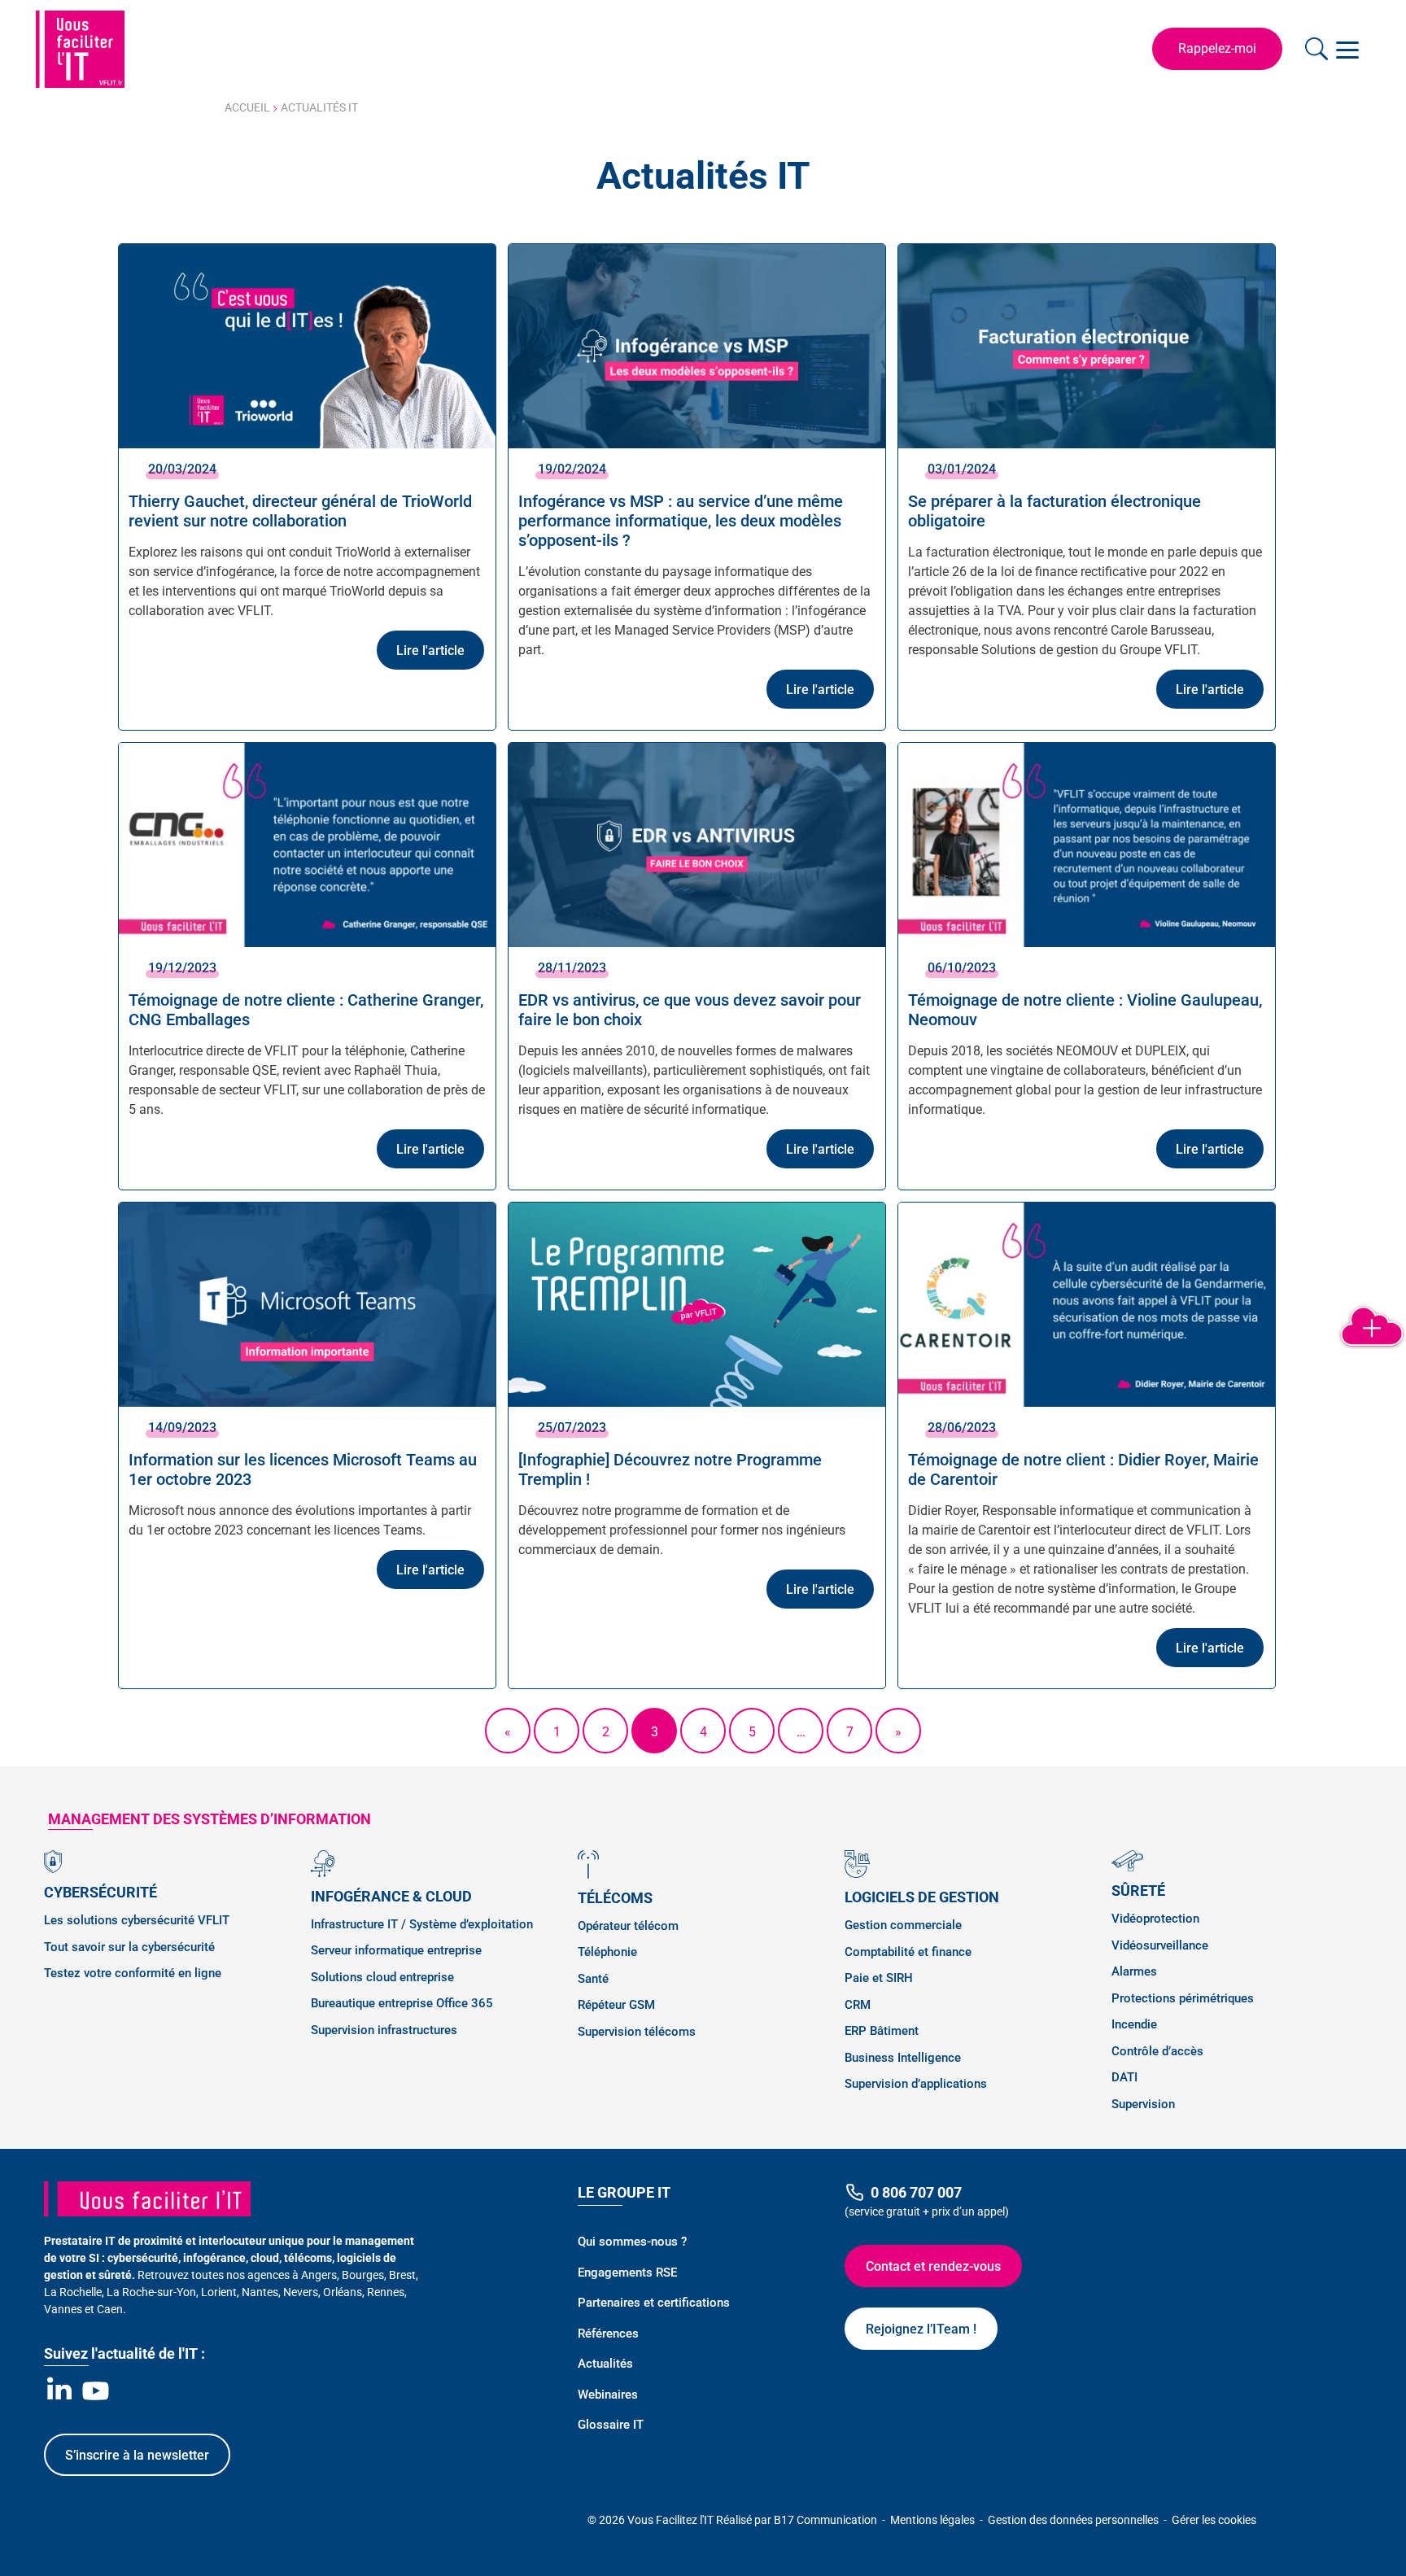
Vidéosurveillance (1160, 1945)
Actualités (605, 2364)
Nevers (301, 2292)
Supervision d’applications (916, 2084)
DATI (1124, 2077)
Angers (319, 2275)
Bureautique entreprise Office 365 (402, 2003)
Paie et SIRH (879, 1978)
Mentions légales (934, 2520)
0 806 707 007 (916, 2192)
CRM (858, 2005)
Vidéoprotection (1155, 1919)
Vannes (63, 2309)
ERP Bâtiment (882, 2031)
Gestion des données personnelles (1074, 2520)
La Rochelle (73, 2292)
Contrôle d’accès (1157, 2051)
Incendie (1134, 2024)
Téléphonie (607, 1952)
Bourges (363, 2275)
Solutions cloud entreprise (382, 1977)
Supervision (1143, 2104)
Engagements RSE (627, 2273)
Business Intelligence (903, 2058)
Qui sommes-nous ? (632, 2242)
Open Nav (1350, 49)
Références (608, 2334)
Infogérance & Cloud (391, 1896)
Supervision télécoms (637, 2032)
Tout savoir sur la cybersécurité (129, 1947)
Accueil (247, 107)
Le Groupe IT (624, 2192)
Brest (402, 2275)
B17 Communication (827, 2520)
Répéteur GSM (616, 2005)
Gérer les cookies (1214, 2520)
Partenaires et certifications (654, 2303)
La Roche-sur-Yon (151, 2292)
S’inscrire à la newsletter (137, 2455)
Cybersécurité (100, 1892)
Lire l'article (430, 651)
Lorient (219, 2292)
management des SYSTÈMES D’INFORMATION (210, 1819)
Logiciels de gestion (922, 1897)
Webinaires (608, 2395)
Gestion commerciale (903, 1925)
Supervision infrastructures (384, 2030)
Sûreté (1138, 1891)
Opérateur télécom (628, 1926)
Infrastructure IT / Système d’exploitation (422, 1924)
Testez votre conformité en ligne (133, 1973)
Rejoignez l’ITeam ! (921, 2329)
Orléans (343, 2292)
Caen (110, 2309)
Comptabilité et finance (908, 1952)
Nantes (260, 2292)
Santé (593, 1979)
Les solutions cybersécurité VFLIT (137, 1920)
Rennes (386, 2292)
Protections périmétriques (1183, 1998)
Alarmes (1134, 1971)
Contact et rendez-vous (933, 2266)
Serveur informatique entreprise (396, 1950)
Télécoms (615, 1898)
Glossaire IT (611, 2425)
